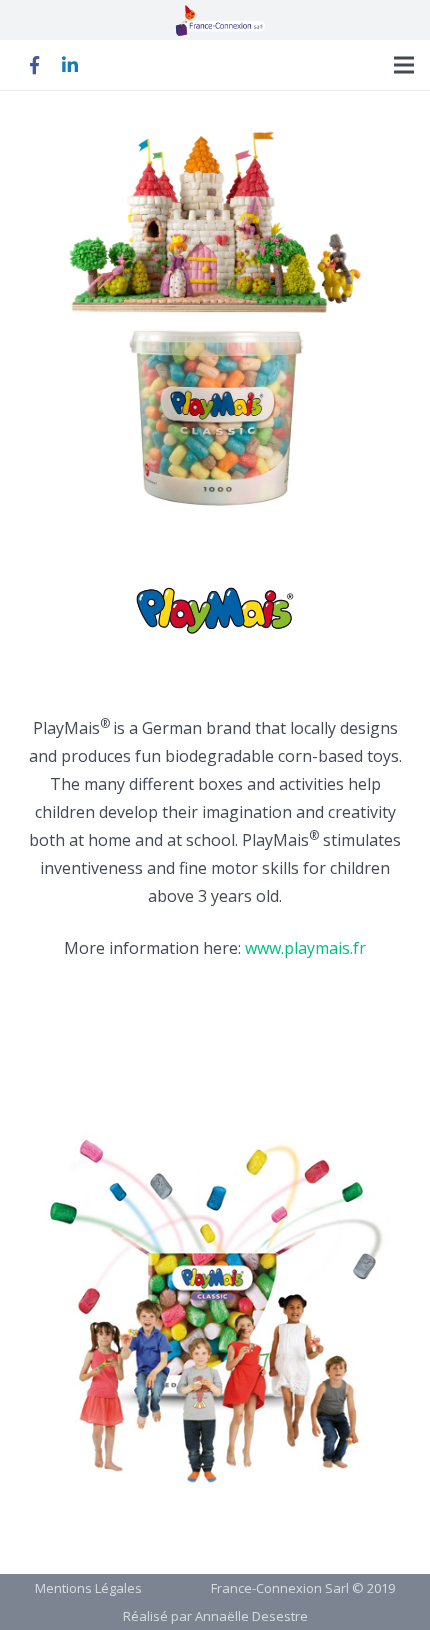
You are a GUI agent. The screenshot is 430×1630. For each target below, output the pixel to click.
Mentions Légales (88, 1588)
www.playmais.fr (305, 948)
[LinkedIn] (70, 65)
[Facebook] (34, 65)
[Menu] (404, 65)
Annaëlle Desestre (251, 1616)
